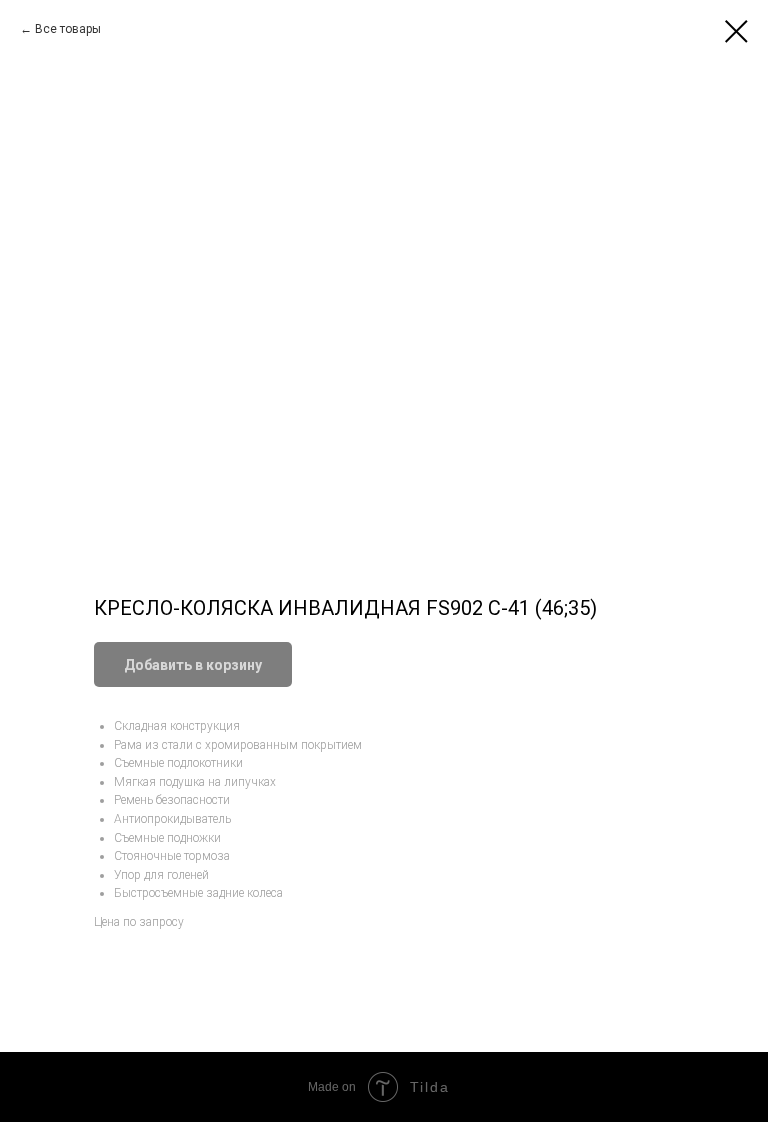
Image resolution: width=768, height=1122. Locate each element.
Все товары (68, 29)
